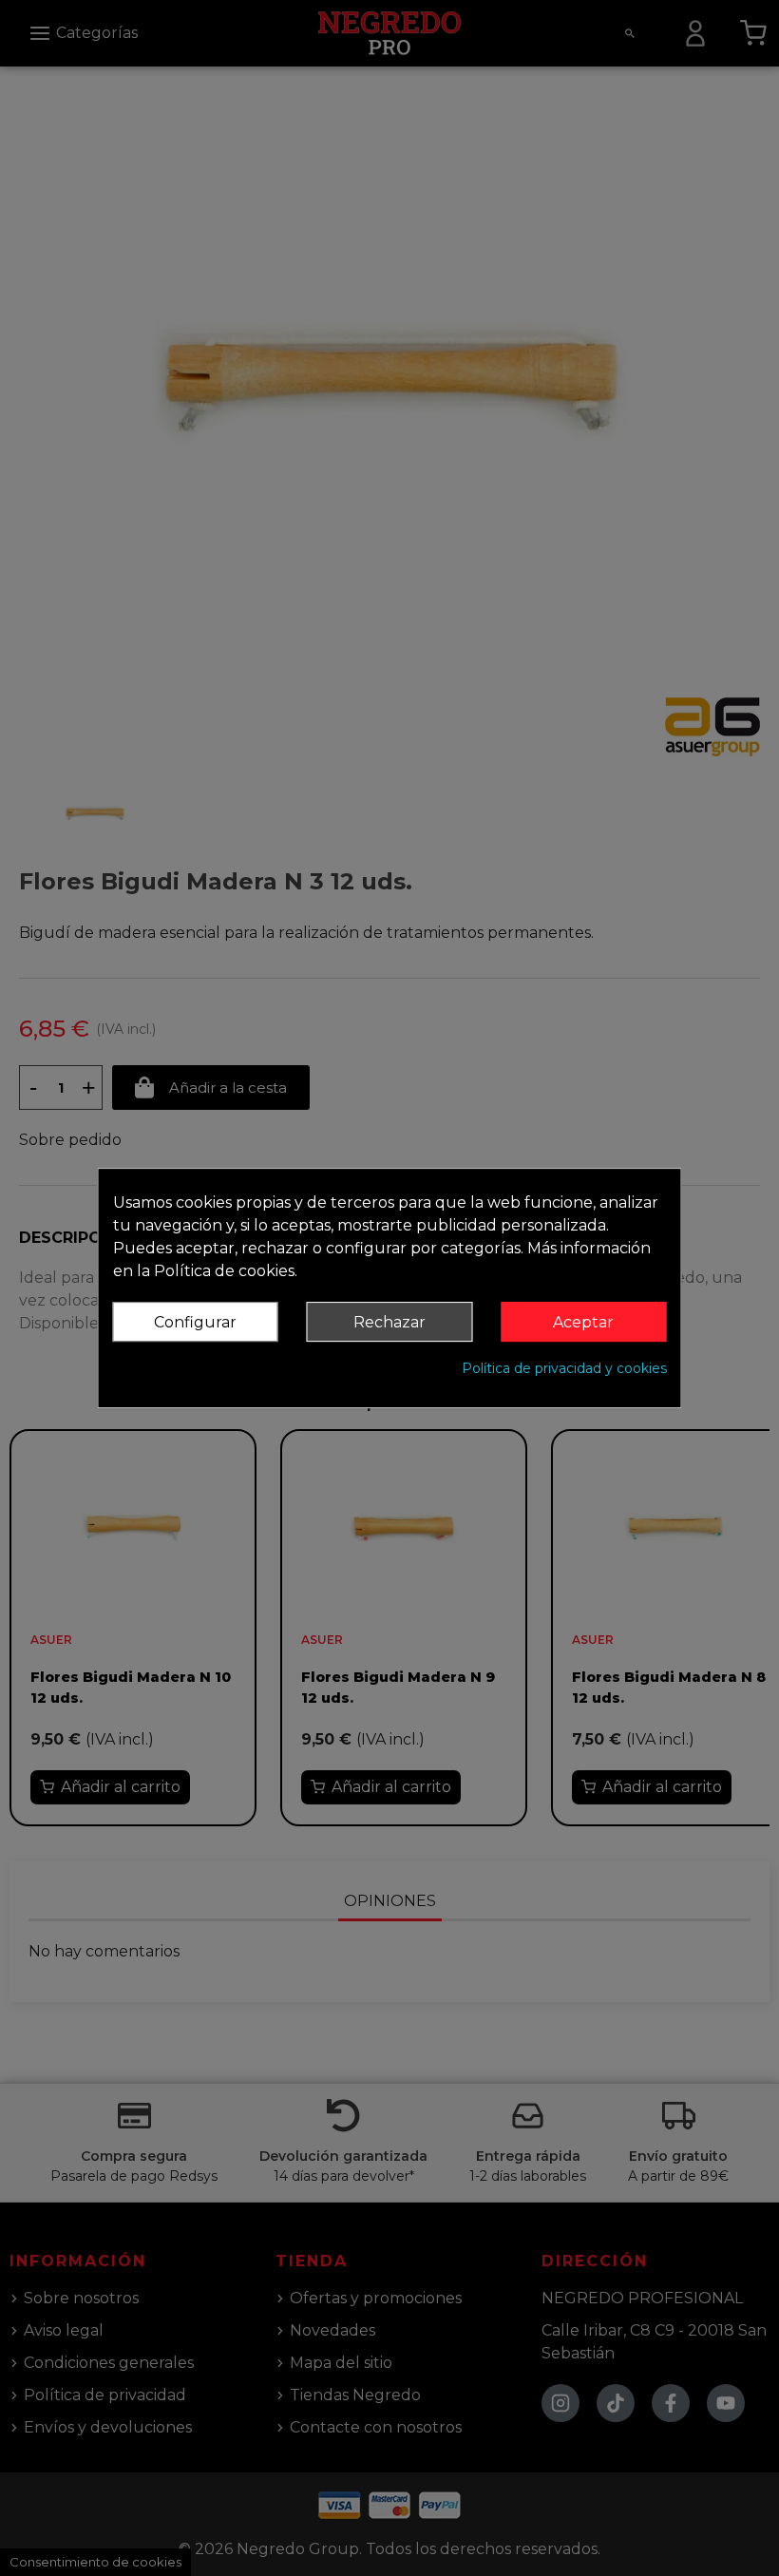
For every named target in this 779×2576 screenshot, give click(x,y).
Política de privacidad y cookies (564, 1368)
